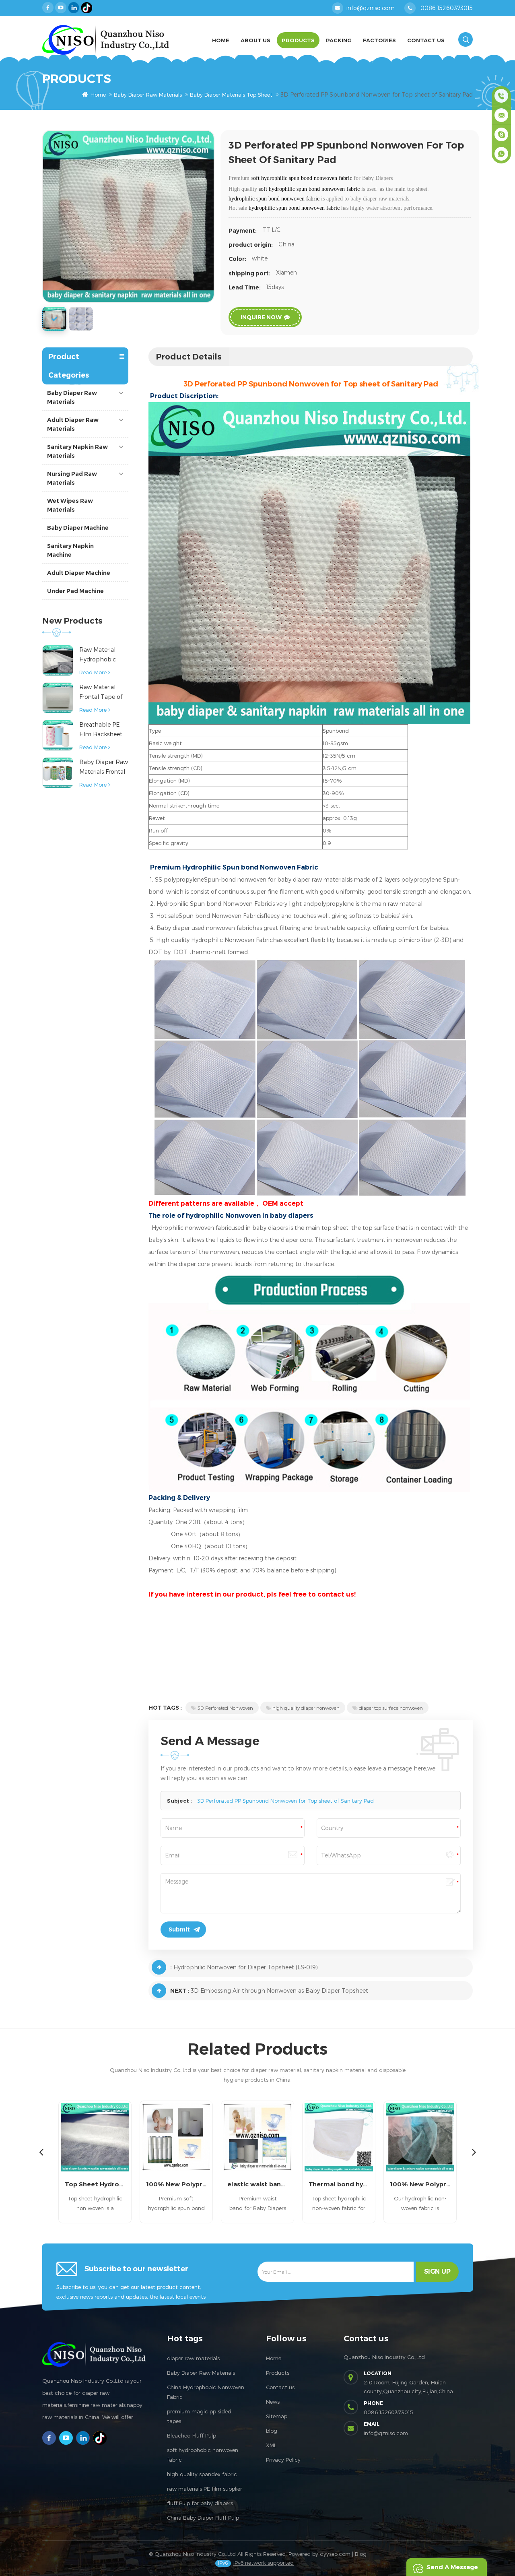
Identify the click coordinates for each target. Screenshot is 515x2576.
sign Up (437, 2271)
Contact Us (426, 40)
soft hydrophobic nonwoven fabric (203, 2455)
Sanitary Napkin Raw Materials (77, 451)
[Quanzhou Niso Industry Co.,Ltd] (106, 40)
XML (271, 2445)
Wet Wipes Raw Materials (70, 505)
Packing (339, 40)
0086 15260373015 (447, 8)
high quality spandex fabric (202, 2474)
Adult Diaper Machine (79, 573)
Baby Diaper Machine (78, 528)
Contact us (280, 2387)
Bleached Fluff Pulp (192, 2436)
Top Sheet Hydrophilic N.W (95, 2184)
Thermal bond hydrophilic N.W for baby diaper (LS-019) (339, 2184)
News (273, 2402)
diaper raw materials (193, 2358)
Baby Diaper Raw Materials (148, 95)
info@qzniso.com (371, 8)
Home (221, 40)
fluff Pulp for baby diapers (200, 2503)
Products (298, 40)
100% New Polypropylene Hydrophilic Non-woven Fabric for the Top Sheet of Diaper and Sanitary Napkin (420, 2184)
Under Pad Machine (75, 591)
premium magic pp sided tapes (199, 2416)
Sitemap (277, 2416)
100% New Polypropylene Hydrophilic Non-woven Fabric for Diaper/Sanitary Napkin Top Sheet (176, 2184)
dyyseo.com (335, 2554)
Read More (93, 672)
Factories (379, 40)
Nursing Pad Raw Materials (72, 478)
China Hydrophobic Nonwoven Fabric (206, 2392)
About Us (255, 40)
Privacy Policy (283, 2460)
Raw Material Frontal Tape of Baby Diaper (101, 693)
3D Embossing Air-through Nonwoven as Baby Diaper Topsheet (279, 1990)
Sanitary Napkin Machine (70, 550)
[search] (466, 39)
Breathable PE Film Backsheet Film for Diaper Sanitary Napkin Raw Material (101, 730)
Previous (41, 2152)
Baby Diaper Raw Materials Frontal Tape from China (104, 767)
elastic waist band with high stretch (257, 2184)
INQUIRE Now (261, 317)
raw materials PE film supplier (205, 2489)
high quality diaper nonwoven (306, 1708)
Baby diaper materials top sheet (231, 95)
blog (272, 2431)
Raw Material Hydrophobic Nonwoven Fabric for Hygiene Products (103, 655)
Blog (361, 2554)
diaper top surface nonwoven (391, 1708)
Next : (180, 1991)
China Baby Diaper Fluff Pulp (203, 2518)
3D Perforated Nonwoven (225, 1708)
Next (474, 2152)
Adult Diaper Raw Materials (73, 424)
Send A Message (452, 2567)
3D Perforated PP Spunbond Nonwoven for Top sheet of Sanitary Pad (285, 1801)
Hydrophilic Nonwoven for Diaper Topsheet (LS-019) (246, 1967)
